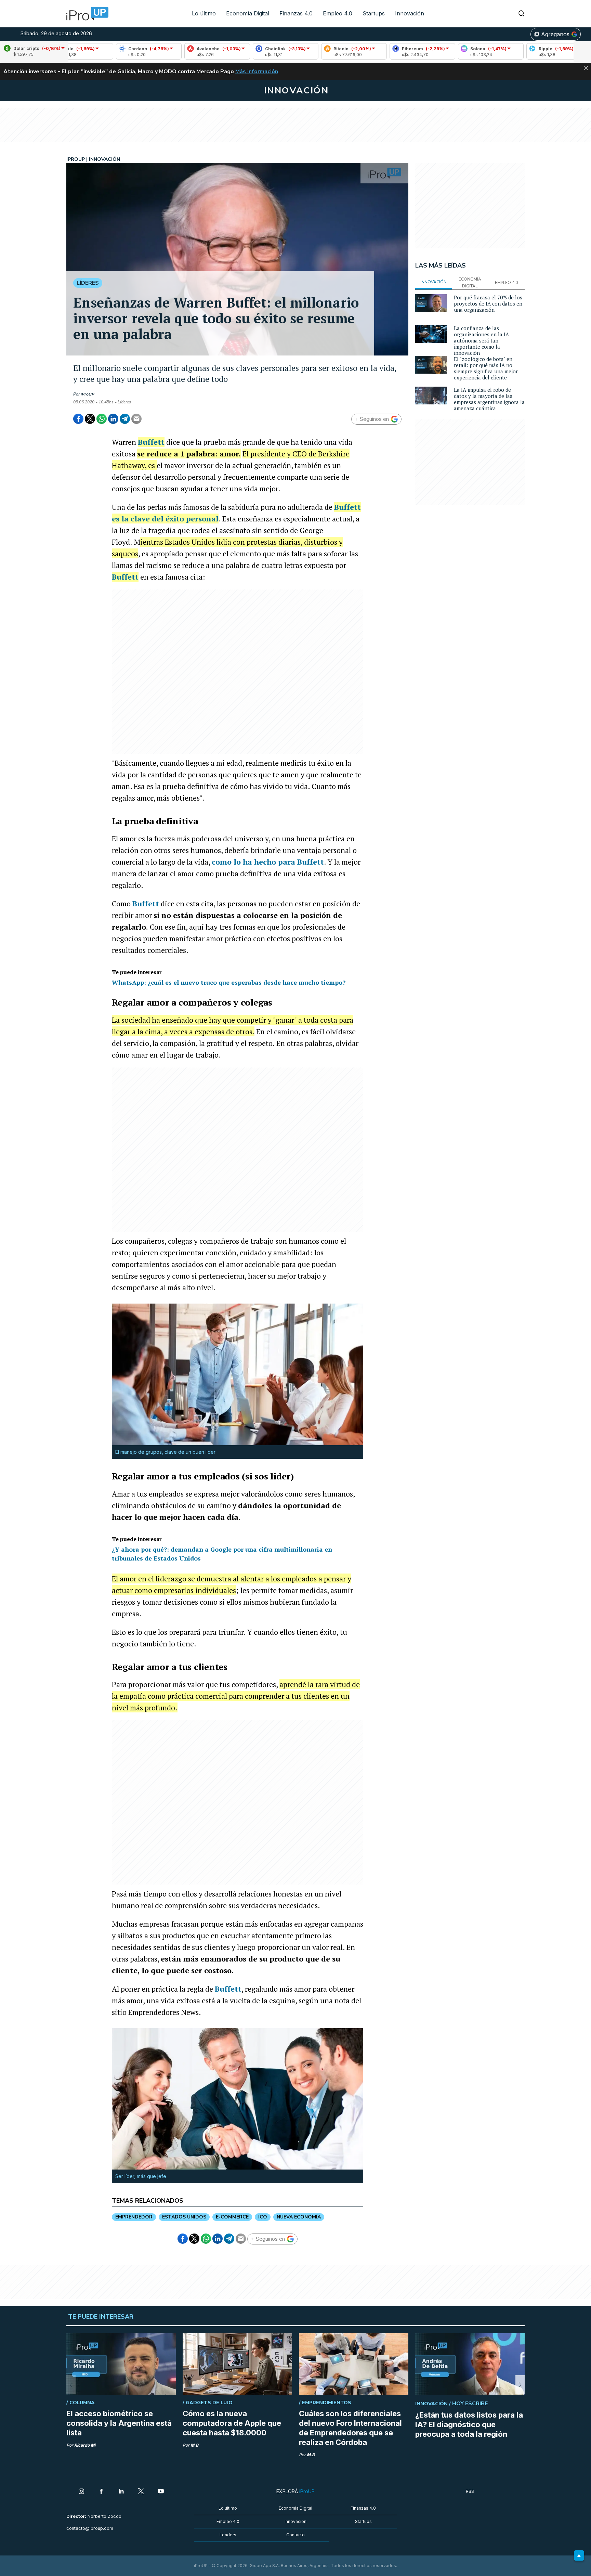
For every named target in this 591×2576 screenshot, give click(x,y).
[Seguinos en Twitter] (141, 2492)
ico (263, 2217)
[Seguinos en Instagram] (81, 2492)
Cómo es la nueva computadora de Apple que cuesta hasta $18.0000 (232, 2423)
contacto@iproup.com (90, 2528)
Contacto (295, 2535)
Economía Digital (248, 13)
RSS (470, 2491)
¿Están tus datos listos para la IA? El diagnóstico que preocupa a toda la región (469, 2424)
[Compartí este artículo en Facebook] (78, 419)
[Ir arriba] (579, 2555)
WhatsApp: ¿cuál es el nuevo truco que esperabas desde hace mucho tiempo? (229, 982)
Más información (257, 72)
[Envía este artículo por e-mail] (136, 419)
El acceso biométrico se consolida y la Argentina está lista (119, 2423)
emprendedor (134, 2217)
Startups (374, 13)
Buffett (151, 442)
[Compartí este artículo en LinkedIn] (113, 419)
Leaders (228, 2535)
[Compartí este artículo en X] (90, 419)
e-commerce (232, 2217)
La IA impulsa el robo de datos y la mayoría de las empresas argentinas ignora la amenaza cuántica (489, 399)
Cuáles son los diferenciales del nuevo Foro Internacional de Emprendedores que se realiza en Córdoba (350, 2428)
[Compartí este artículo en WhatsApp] (102, 419)
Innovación (410, 13)
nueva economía (299, 2217)
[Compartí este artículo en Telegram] (125, 419)
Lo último (204, 13)
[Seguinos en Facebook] (101, 2492)
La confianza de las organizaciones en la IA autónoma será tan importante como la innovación (481, 340)
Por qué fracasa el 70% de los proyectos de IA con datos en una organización (488, 303)
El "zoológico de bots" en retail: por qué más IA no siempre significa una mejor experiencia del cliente (486, 368)
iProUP (88, 394)
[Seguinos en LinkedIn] (121, 2492)
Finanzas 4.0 (296, 13)
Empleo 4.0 (338, 13)
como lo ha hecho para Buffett (268, 862)
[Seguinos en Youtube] (161, 2492)
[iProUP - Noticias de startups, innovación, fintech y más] (85, 14)
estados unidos (184, 2217)
